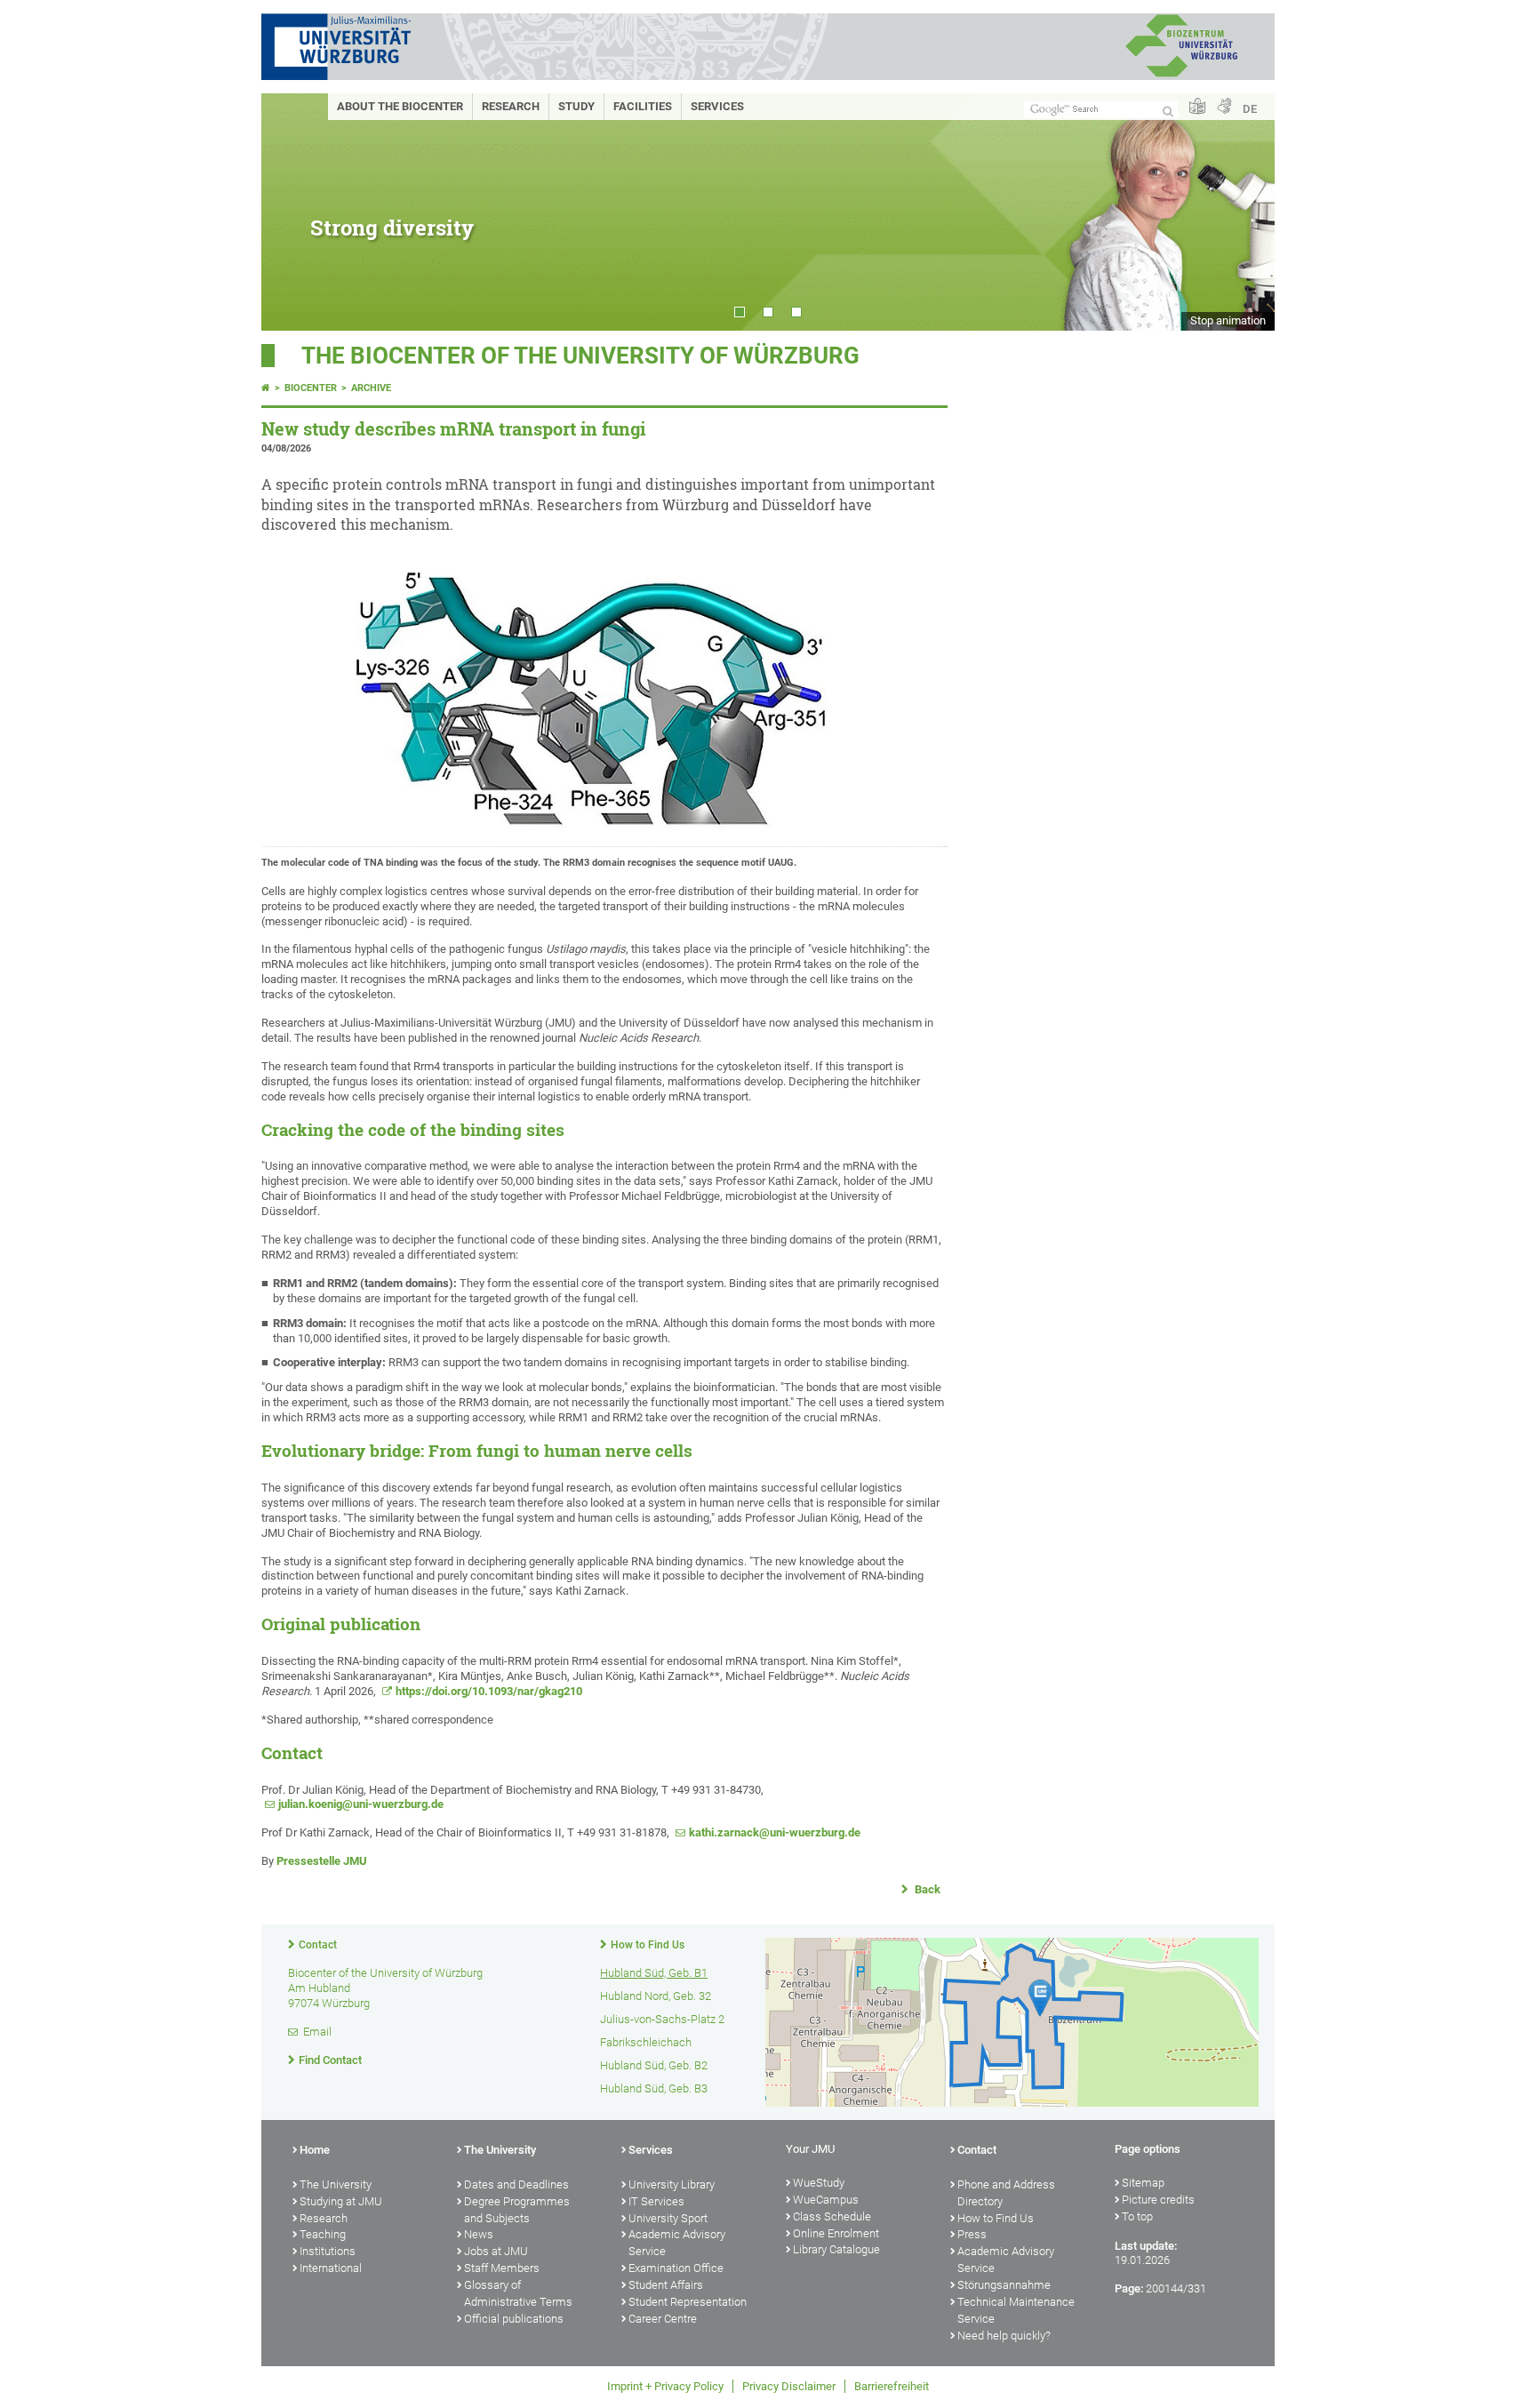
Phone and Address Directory (1006, 2193)
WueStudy (819, 2183)
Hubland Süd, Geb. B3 (654, 2088)
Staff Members (502, 2268)
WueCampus (826, 2200)
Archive (371, 388)
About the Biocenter (400, 106)
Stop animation (1228, 320)
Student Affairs (666, 2285)
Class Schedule (832, 2216)
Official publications (514, 2319)
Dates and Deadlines (516, 2184)
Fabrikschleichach (646, 2042)
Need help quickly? (1004, 2336)
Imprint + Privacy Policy (665, 2386)
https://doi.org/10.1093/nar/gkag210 (489, 1691)
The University (336, 2184)
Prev (292, 212)
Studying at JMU (341, 2201)
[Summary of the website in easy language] (1197, 107)
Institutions (328, 2251)
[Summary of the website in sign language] (1224, 107)
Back (926, 1889)
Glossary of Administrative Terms (518, 2293)
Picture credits (1158, 2200)
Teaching (323, 2234)
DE (1250, 109)
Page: (1129, 2288)
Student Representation (688, 2302)
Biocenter (311, 388)
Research (511, 106)
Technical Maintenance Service (1016, 2310)
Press (972, 2234)
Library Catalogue (836, 2249)
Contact (318, 1945)
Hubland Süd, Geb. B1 (654, 1973)
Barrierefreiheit (892, 2386)
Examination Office (676, 2268)
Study (576, 106)
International (331, 2268)
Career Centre (663, 2319)
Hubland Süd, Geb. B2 (654, 2065)
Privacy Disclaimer (789, 2386)
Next (1244, 212)
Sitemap (1143, 2183)
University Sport (668, 2218)
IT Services (656, 2201)
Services (717, 106)
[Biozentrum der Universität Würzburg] (1181, 75)
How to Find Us (648, 1945)
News (479, 2234)
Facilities (643, 106)
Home (315, 2150)
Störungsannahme (1004, 2285)
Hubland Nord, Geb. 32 (656, 1996)
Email (317, 2032)
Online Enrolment (836, 2233)
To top (1137, 2216)
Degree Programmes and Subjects (517, 2210)
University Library (672, 2184)
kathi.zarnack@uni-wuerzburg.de (775, 1832)
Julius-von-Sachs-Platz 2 (662, 2019)
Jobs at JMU (496, 2251)
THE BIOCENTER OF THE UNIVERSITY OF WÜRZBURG (580, 356)
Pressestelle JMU (322, 1861)
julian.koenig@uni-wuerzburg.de (361, 1804)
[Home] (266, 388)
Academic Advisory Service (677, 2243)
